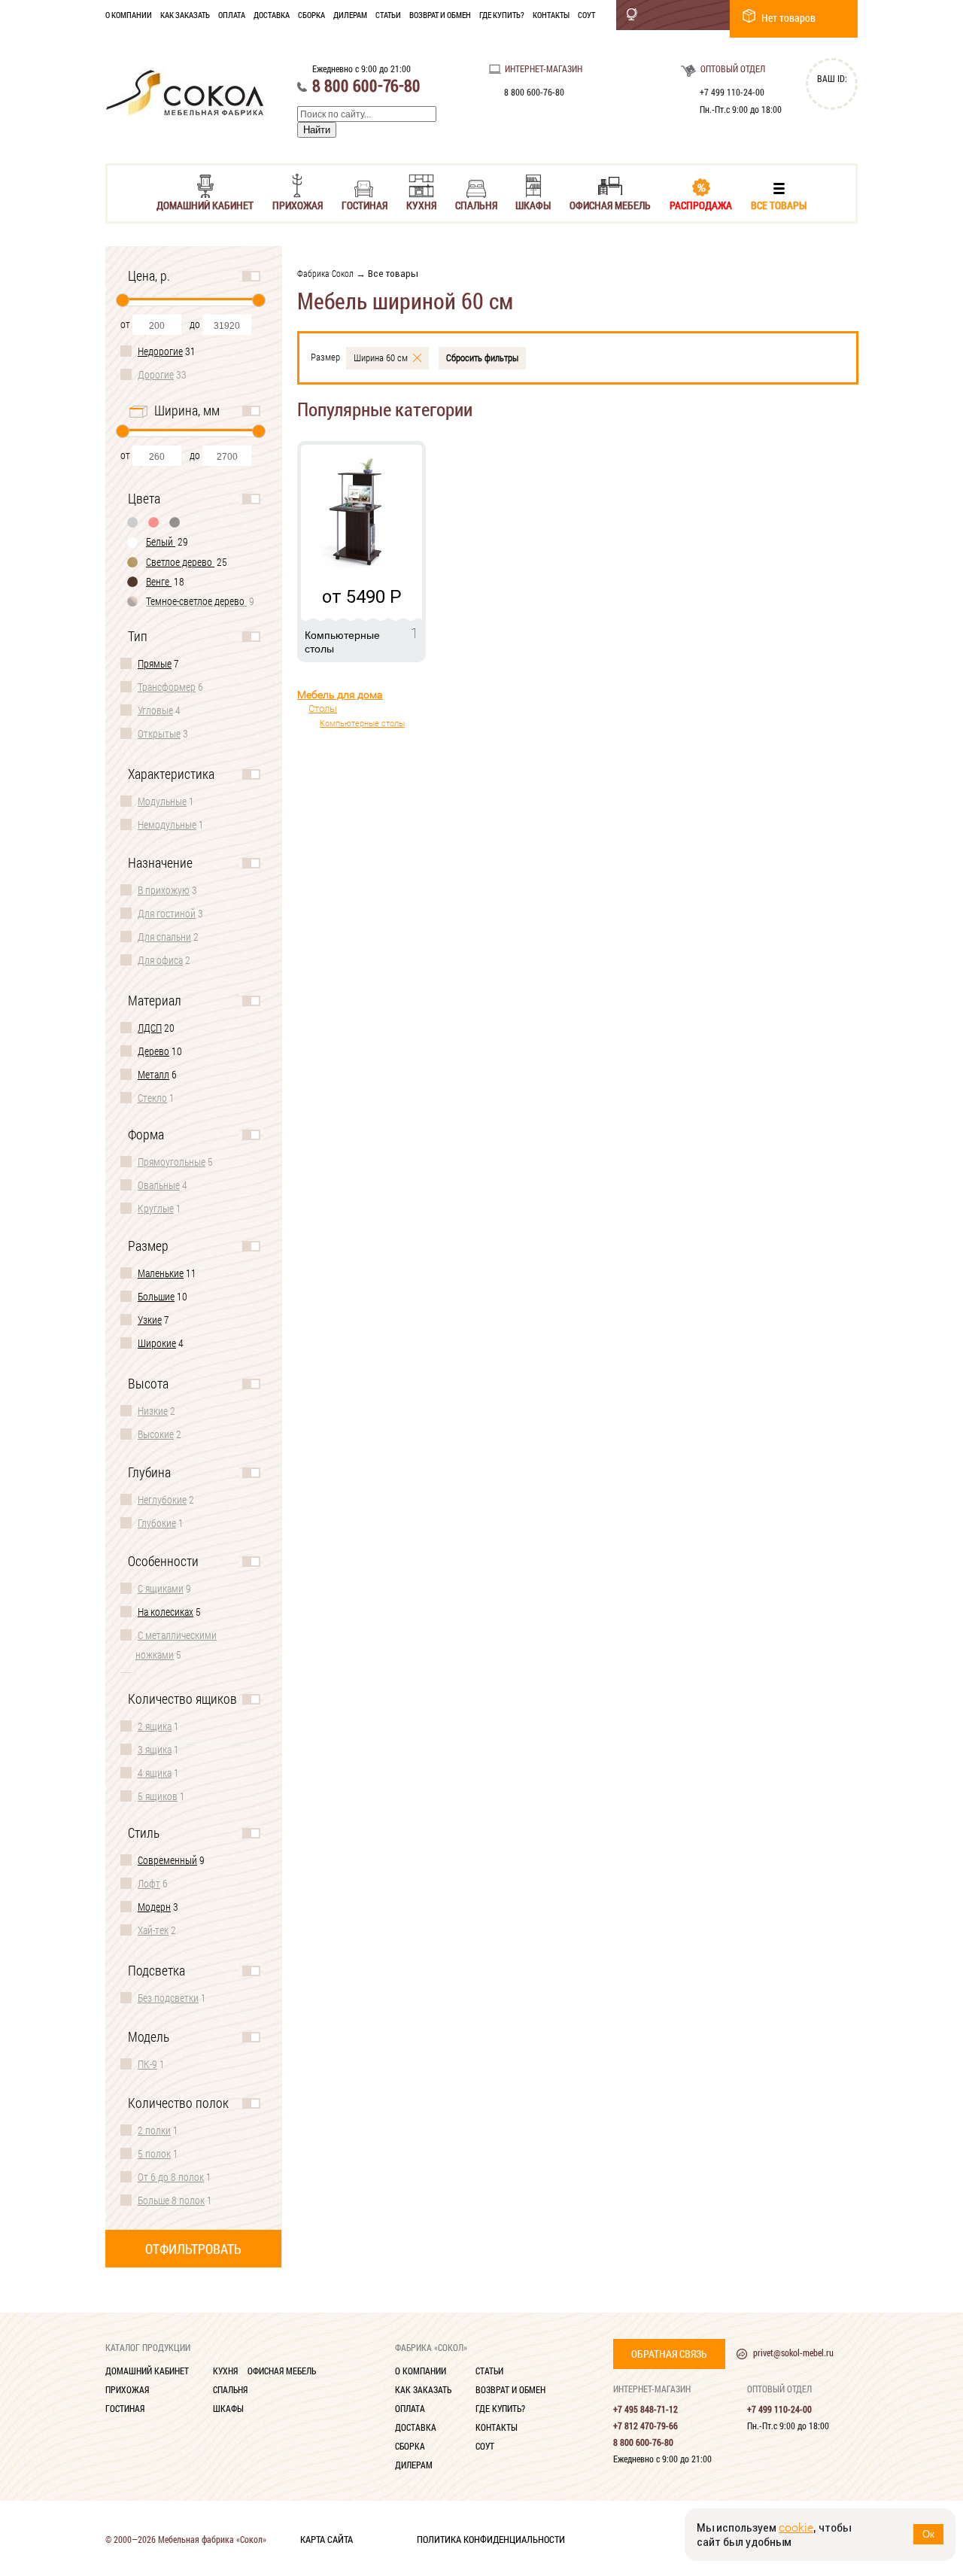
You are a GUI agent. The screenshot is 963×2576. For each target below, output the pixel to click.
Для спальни (164, 937)
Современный (167, 1860)
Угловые (155, 710)
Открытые (159, 733)
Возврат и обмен (440, 15)
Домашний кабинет (205, 204)
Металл (153, 1074)
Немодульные (167, 824)
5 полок (154, 2153)
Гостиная (365, 204)
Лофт (149, 1883)
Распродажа (701, 204)
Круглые (156, 1208)
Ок (928, 2534)
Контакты (551, 15)
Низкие (153, 1411)
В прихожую (164, 890)
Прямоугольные (172, 1162)
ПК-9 (147, 2064)
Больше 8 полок (171, 2200)
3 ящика (155, 1749)
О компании (129, 15)
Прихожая (298, 204)
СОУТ (586, 15)
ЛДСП (150, 1028)
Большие (156, 1296)
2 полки (154, 2130)
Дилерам (350, 15)
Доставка (272, 15)
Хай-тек (153, 1930)
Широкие (157, 1343)
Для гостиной (167, 913)
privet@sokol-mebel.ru (793, 2352)
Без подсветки (168, 1998)
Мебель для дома (340, 695)
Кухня (421, 204)
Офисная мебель (610, 204)
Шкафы (533, 204)
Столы (323, 709)
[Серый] (133, 522)
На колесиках (166, 1612)
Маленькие (161, 1273)
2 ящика (155, 1726)
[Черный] (175, 522)
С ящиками (161, 1588)
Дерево (153, 1051)
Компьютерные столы (362, 724)
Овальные (159, 1185)
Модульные (162, 801)
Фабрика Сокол (325, 273)
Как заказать (185, 15)
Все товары (779, 204)
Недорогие (160, 351)
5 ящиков (158, 1796)
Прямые (155, 663)
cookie (796, 2527)
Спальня (476, 204)
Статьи (388, 15)
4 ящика (155, 1773)
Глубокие (157, 1523)
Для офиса (160, 960)
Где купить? (502, 15)
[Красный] (154, 522)
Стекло (152, 1098)
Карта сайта (327, 2538)
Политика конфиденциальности (491, 2538)
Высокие (156, 1434)
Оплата (232, 15)
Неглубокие (162, 1499)
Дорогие (156, 374)
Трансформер (167, 687)
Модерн (154, 1907)
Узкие (150, 1320)
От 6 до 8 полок (171, 2177)
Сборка (311, 15)
